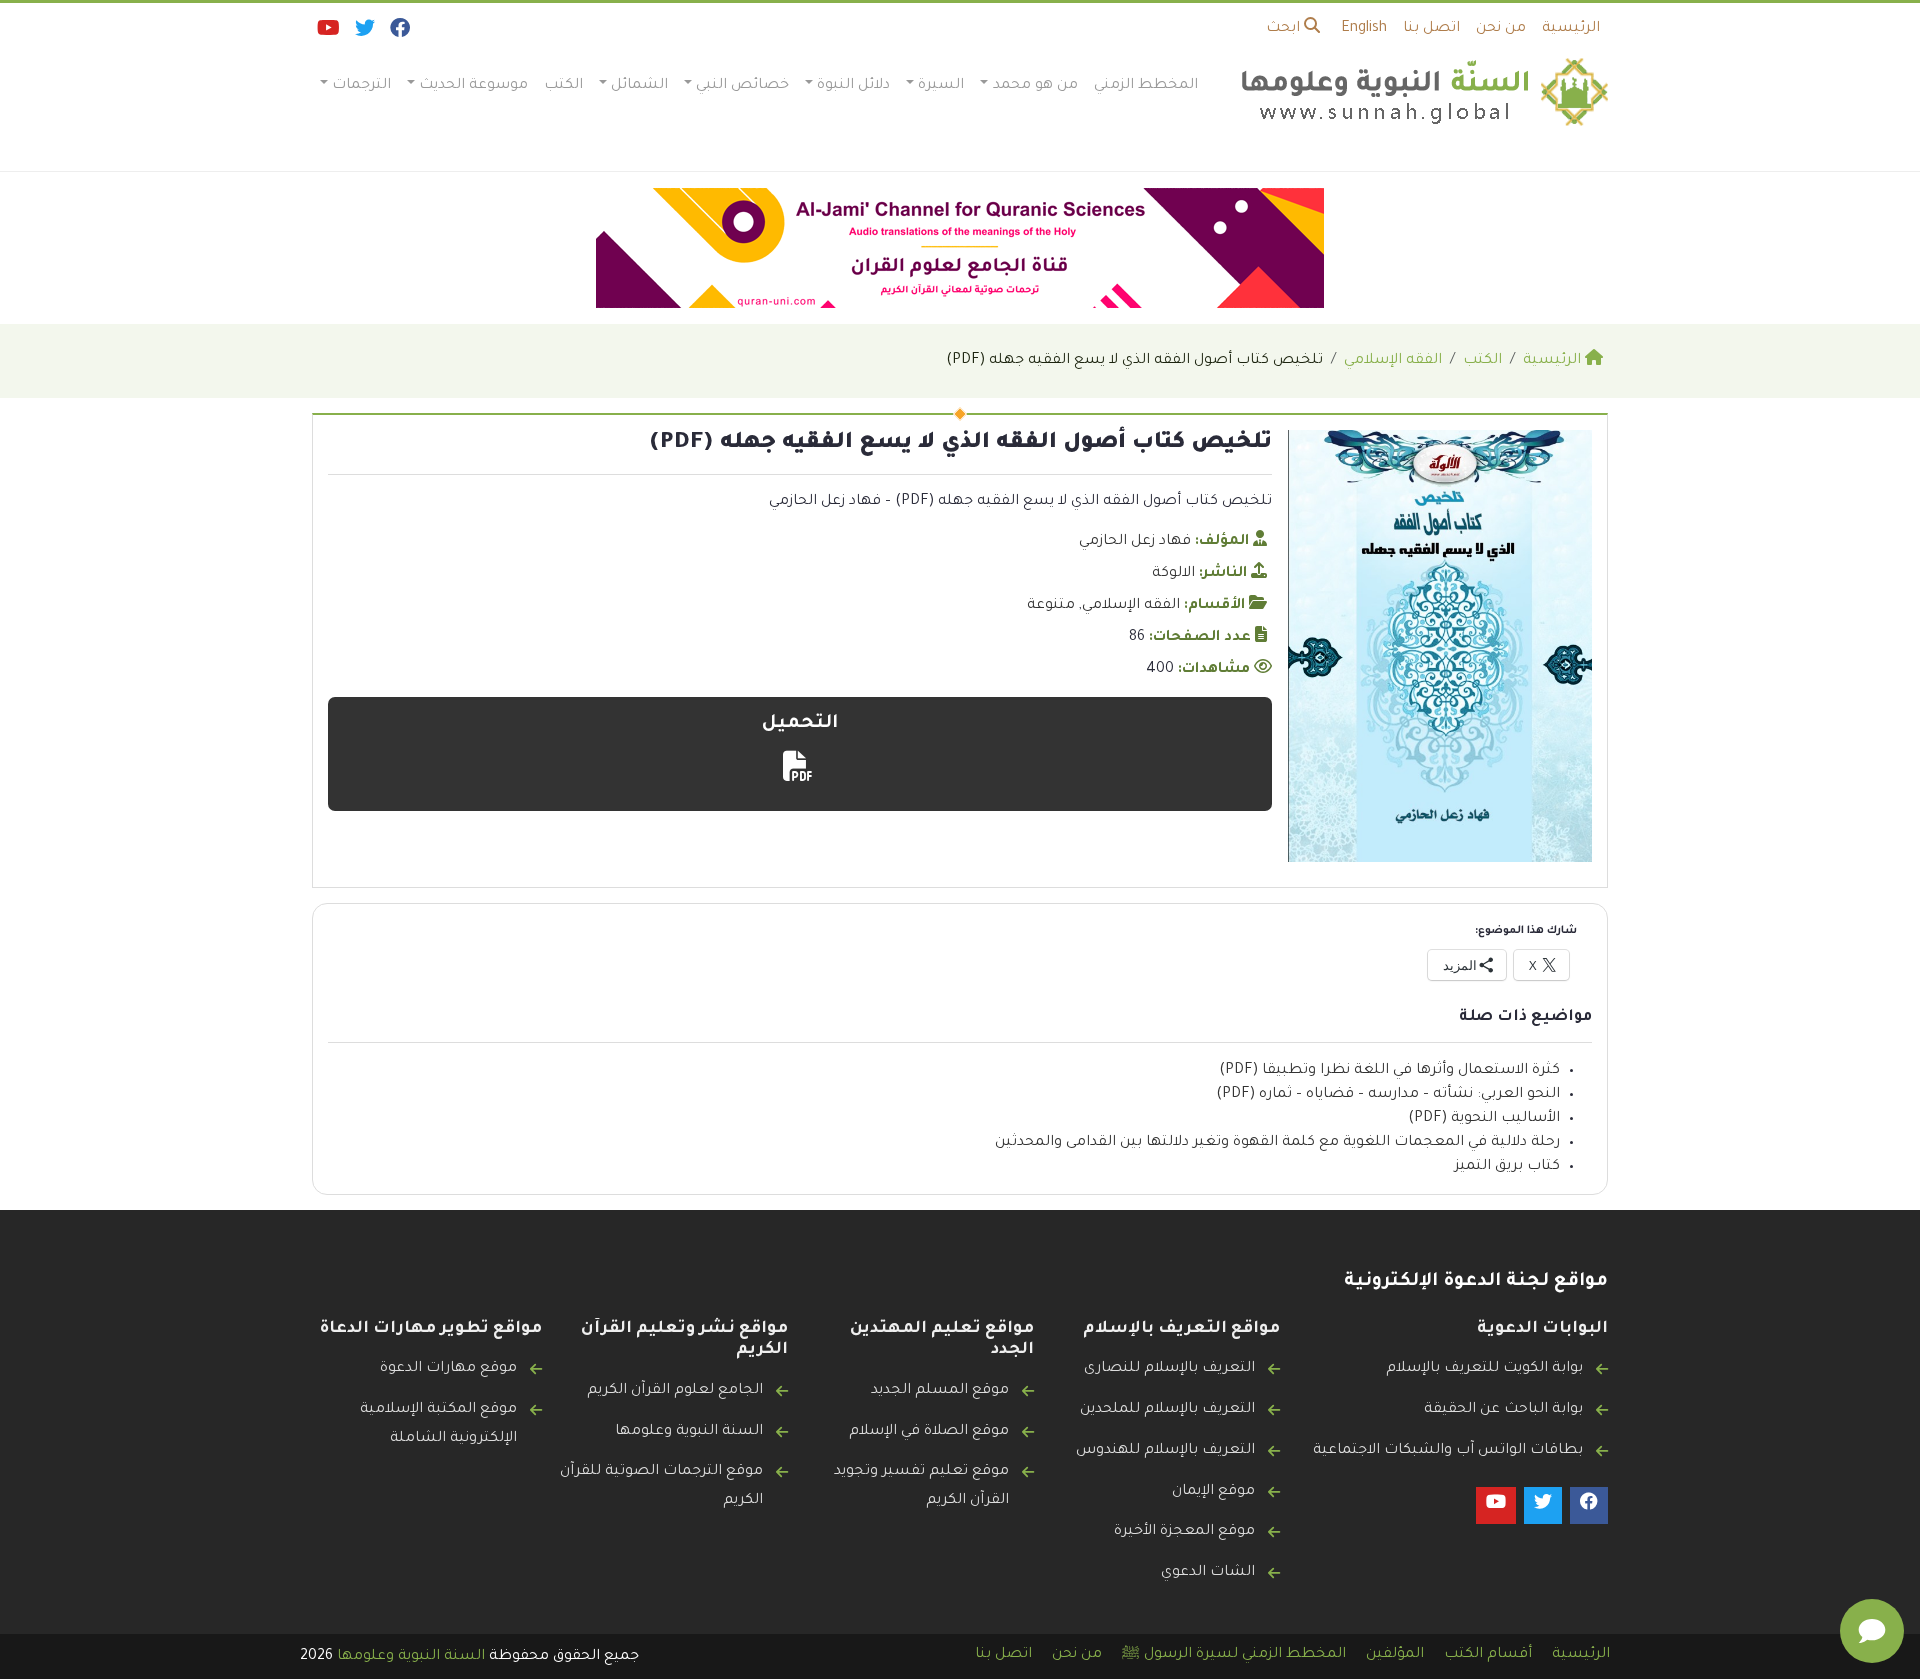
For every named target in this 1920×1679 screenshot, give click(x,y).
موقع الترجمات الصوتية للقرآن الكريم (661, 1486)
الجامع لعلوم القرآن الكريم (675, 1391)
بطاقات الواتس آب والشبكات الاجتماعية (1448, 1451)
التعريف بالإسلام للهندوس (1165, 1451)
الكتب (563, 86)
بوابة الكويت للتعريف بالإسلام (1484, 1369)
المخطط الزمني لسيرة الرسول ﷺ (1234, 1655)
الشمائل (639, 86)
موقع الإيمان (1213, 1492)
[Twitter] (363, 33)
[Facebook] (398, 33)
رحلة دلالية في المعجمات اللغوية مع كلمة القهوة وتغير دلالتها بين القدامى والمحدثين (1277, 1143)
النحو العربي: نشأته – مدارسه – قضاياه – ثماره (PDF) (1388, 1095)
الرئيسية (1571, 29)
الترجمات (361, 86)
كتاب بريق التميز (1507, 1167)
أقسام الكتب (1488, 1655)
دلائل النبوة (853, 86)
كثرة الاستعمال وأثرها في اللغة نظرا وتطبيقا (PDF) (1389, 1071)
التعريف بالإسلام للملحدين (1167, 1410)
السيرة (941, 86)
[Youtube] (327, 33)
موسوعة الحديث (473, 86)
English (1364, 29)
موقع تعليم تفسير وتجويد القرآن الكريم (921, 1486)
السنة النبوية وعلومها (689, 1432)
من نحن (1501, 29)
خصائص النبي (742, 86)
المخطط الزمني (1146, 86)
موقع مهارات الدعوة (448, 1369)
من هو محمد (1035, 86)
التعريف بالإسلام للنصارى (1169, 1369)
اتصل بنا (1431, 29)
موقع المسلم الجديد (940, 1391)
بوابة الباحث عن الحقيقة (1503, 1410)
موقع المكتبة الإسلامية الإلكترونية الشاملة (438, 1424)
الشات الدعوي (1208, 1573)
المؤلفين (1395, 1655)
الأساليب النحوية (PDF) (1484, 1119)
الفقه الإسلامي (1131, 606)
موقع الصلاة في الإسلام (929, 1432)
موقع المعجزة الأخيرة (1184, 1532)
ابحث (1285, 29)
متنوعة (1051, 606)
